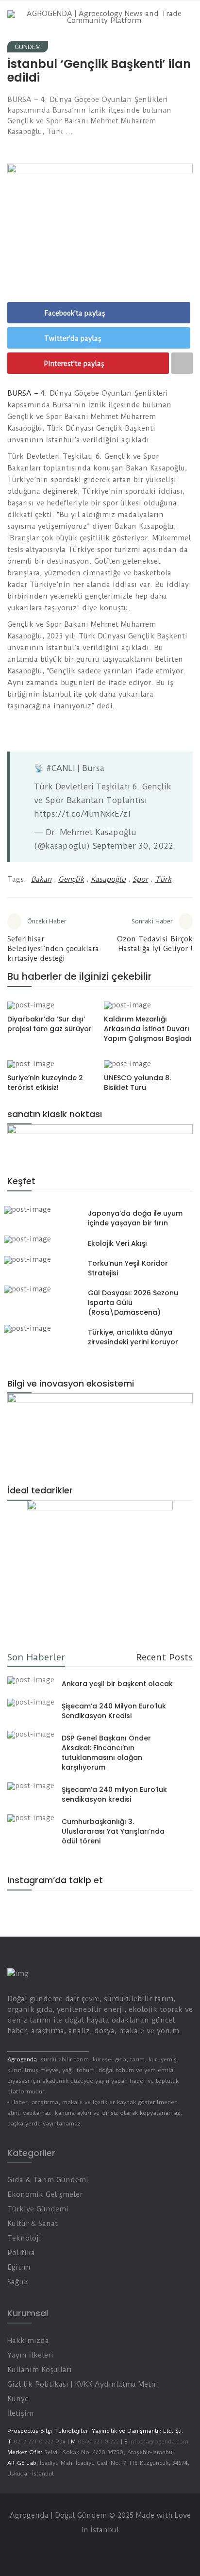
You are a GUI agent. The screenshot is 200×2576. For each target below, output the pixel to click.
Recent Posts (164, 1657)
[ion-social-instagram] (17, 1907)
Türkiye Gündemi (38, 2209)
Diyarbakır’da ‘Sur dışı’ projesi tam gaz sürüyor (50, 1024)
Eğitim (19, 2267)
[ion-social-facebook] (71, 2549)
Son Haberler (36, 1657)
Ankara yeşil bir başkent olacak (117, 1684)
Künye (18, 2399)
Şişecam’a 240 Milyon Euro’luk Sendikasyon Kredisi (114, 1711)
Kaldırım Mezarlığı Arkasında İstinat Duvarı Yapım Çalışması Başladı (148, 1029)
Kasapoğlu (108, 879)
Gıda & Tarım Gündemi (48, 2180)
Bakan (41, 879)
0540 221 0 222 (97, 2442)
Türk (163, 879)
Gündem (28, 47)
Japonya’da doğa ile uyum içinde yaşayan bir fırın (135, 1218)
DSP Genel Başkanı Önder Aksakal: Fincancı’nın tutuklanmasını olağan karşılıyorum (106, 1753)
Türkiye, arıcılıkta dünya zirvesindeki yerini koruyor (133, 1337)
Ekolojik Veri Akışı (117, 1243)
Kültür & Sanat (33, 2224)
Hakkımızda (28, 2341)
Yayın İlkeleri (30, 2355)
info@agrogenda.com (159, 2442)
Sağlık (18, 2282)
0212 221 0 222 (33, 2442)
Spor (140, 879)
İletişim (20, 2413)
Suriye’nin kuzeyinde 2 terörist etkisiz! (45, 1083)
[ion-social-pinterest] (129, 2549)
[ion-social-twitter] (90, 2549)
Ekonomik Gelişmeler (45, 2194)
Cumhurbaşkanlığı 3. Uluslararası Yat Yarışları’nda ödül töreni (113, 1831)
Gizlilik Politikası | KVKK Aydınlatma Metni (83, 2384)
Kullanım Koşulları (40, 2370)
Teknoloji (24, 2238)
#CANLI (60, 768)
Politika (21, 2253)
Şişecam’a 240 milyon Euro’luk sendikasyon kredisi (114, 1794)
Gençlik (71, 879)
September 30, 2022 (133, 846)
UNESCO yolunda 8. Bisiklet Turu (137, 1083)
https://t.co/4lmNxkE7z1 (83, 814)
